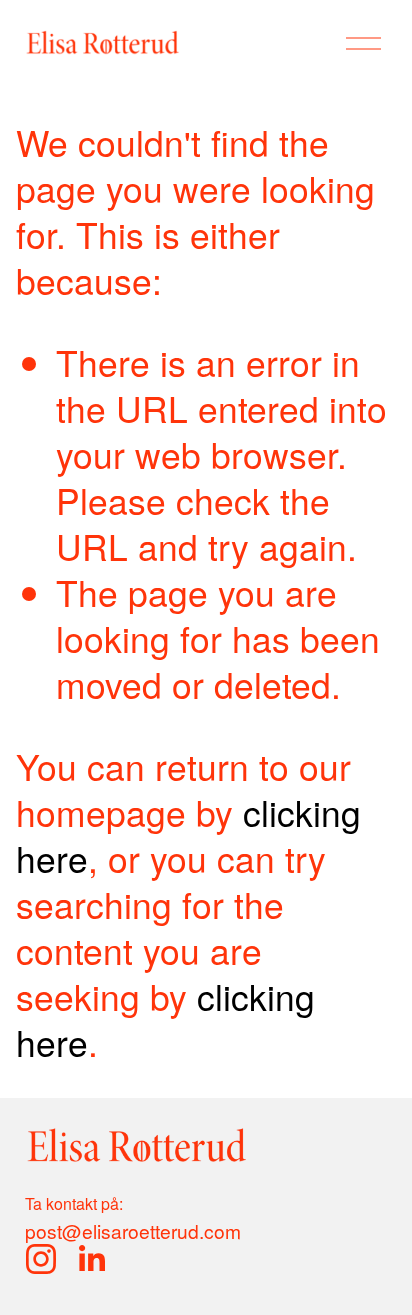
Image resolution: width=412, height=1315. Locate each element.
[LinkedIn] (91, 1259)
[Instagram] (41, 1259)
